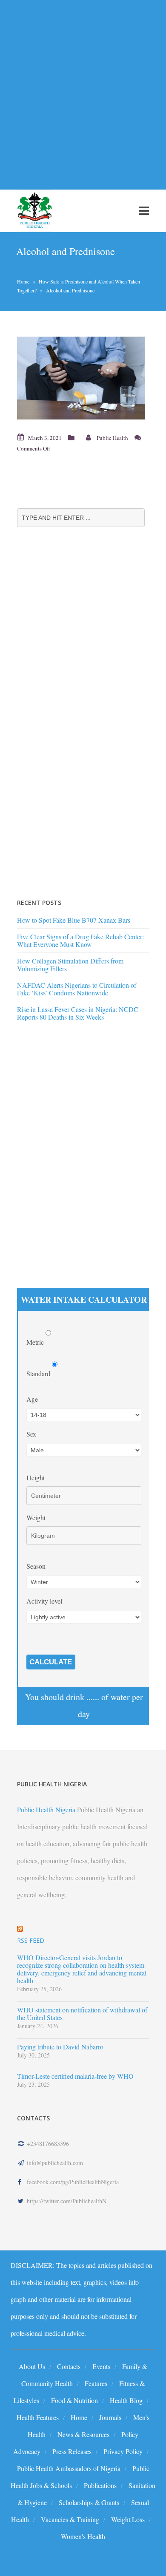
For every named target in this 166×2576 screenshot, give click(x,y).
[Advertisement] (83, 90)
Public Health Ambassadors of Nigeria (69, 2468)
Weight (36, 1518)
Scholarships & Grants (89, 2502)
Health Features (38, 2417)
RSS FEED (31, 1940)
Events (101, 2366)
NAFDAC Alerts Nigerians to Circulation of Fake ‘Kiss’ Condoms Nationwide (77, 989)
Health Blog (126, 2400)
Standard (39, 1373)
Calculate (51, 1662)
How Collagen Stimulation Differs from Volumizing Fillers (70, 965)
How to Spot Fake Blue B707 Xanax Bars (74, 920)
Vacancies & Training (70, 2519)
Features (96, 2383)
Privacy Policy (123, 2451)
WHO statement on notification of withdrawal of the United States (82, 2014)
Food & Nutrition (74, 2400)
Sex (31, 1434)
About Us (32, 2366)
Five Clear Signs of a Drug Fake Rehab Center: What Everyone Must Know (80, 940)
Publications (100, 2485)
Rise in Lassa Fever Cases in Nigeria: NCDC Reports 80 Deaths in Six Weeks (78, 1013)
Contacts (69, 2366)
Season (36, 1566)
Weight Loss (128, 2519)
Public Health (112, 438)
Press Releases (72, 2451)
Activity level (44, 1601)
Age (32, 1399)
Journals (110, 2417)
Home (23, 281)
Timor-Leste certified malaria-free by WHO (75, 2076)
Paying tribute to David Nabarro (60, 2047)
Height (36, 1478)
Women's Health (83, 2536)
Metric (36, 1342)
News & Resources (83, 2434)
